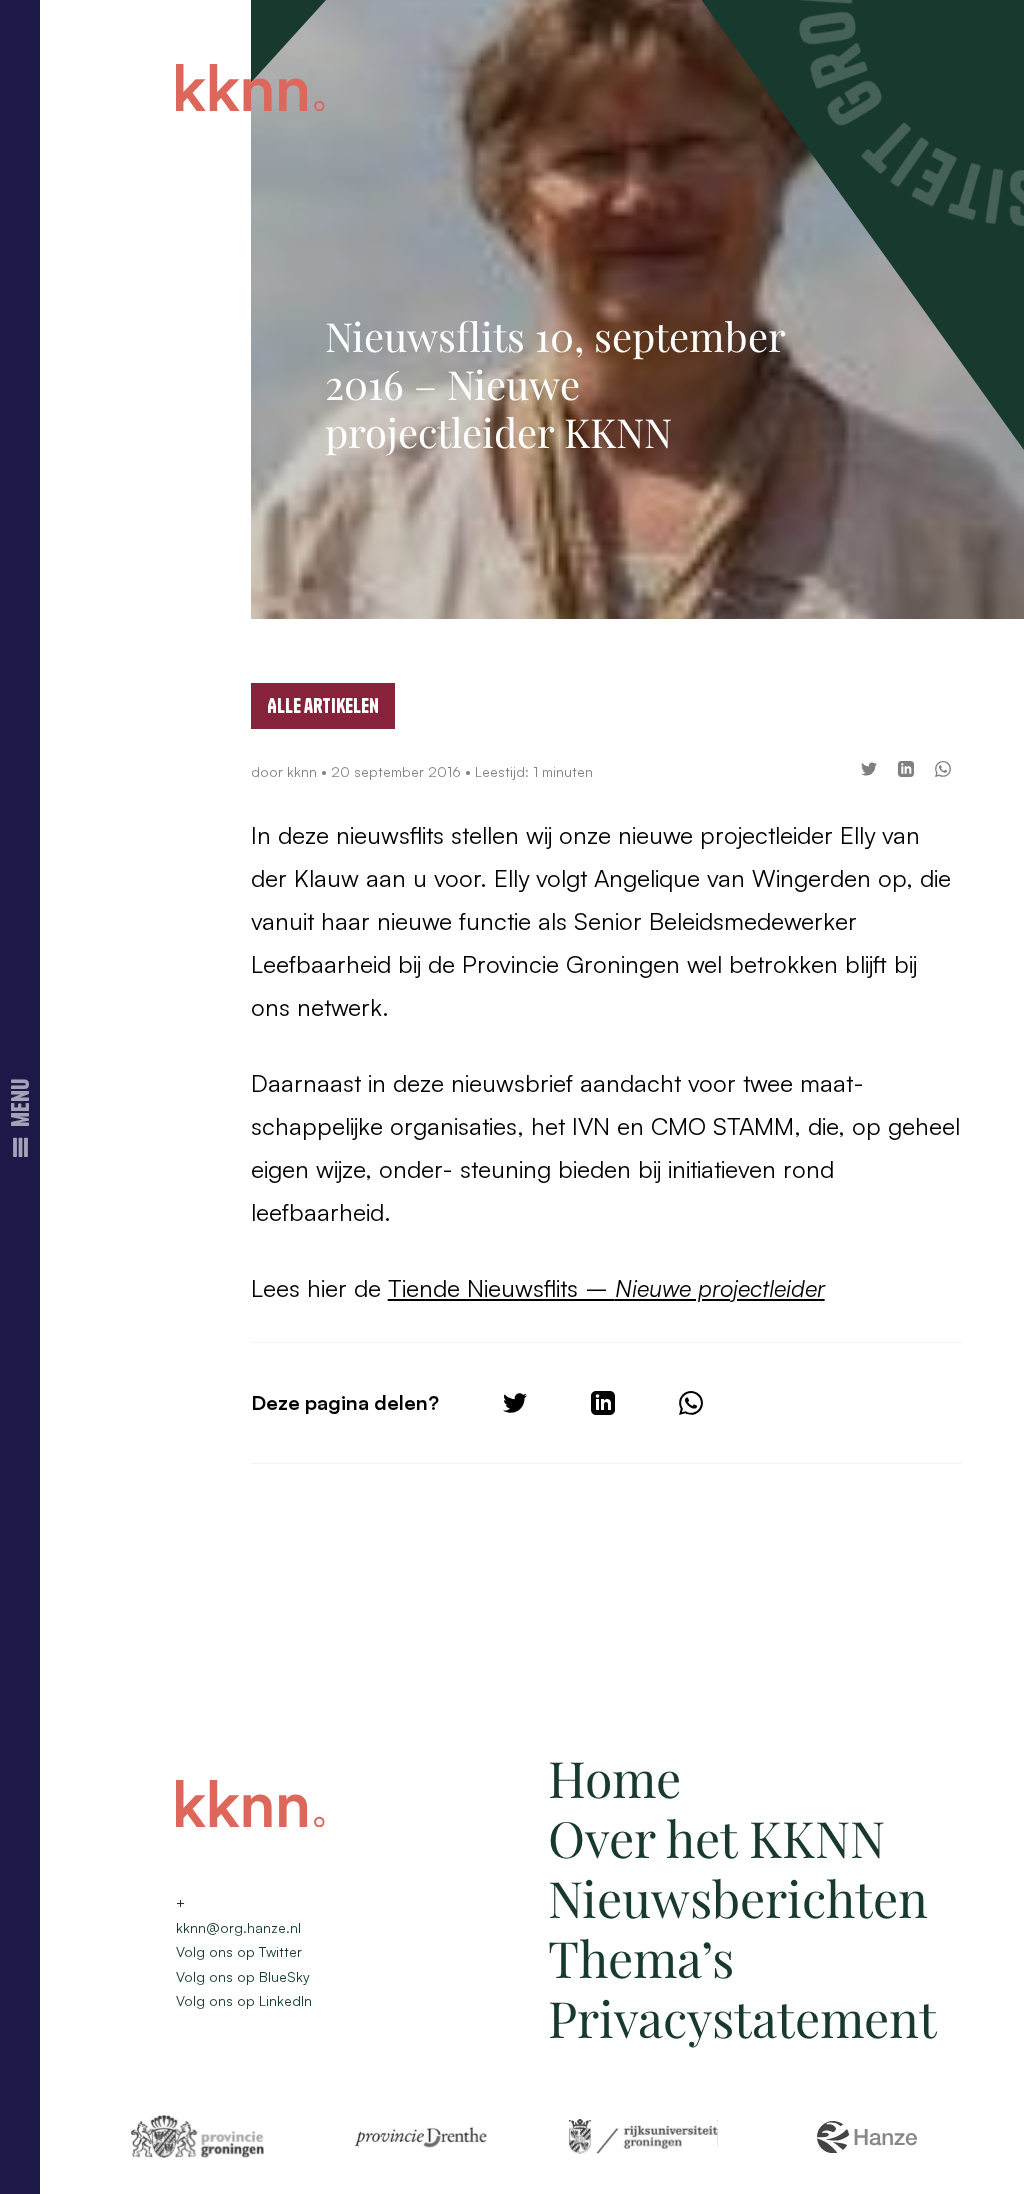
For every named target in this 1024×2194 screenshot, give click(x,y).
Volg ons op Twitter (239, 1951)
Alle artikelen (323, 705)
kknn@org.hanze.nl (238, 1927)
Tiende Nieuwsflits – (606, 1288)
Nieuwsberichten (738, 1897)
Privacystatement (742, 2017)
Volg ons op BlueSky (243, 1976)
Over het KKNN (716, 1837)
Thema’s (641, 1957)
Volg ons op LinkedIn (244, 2000)
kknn (304, 771)
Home (614, 1777)
